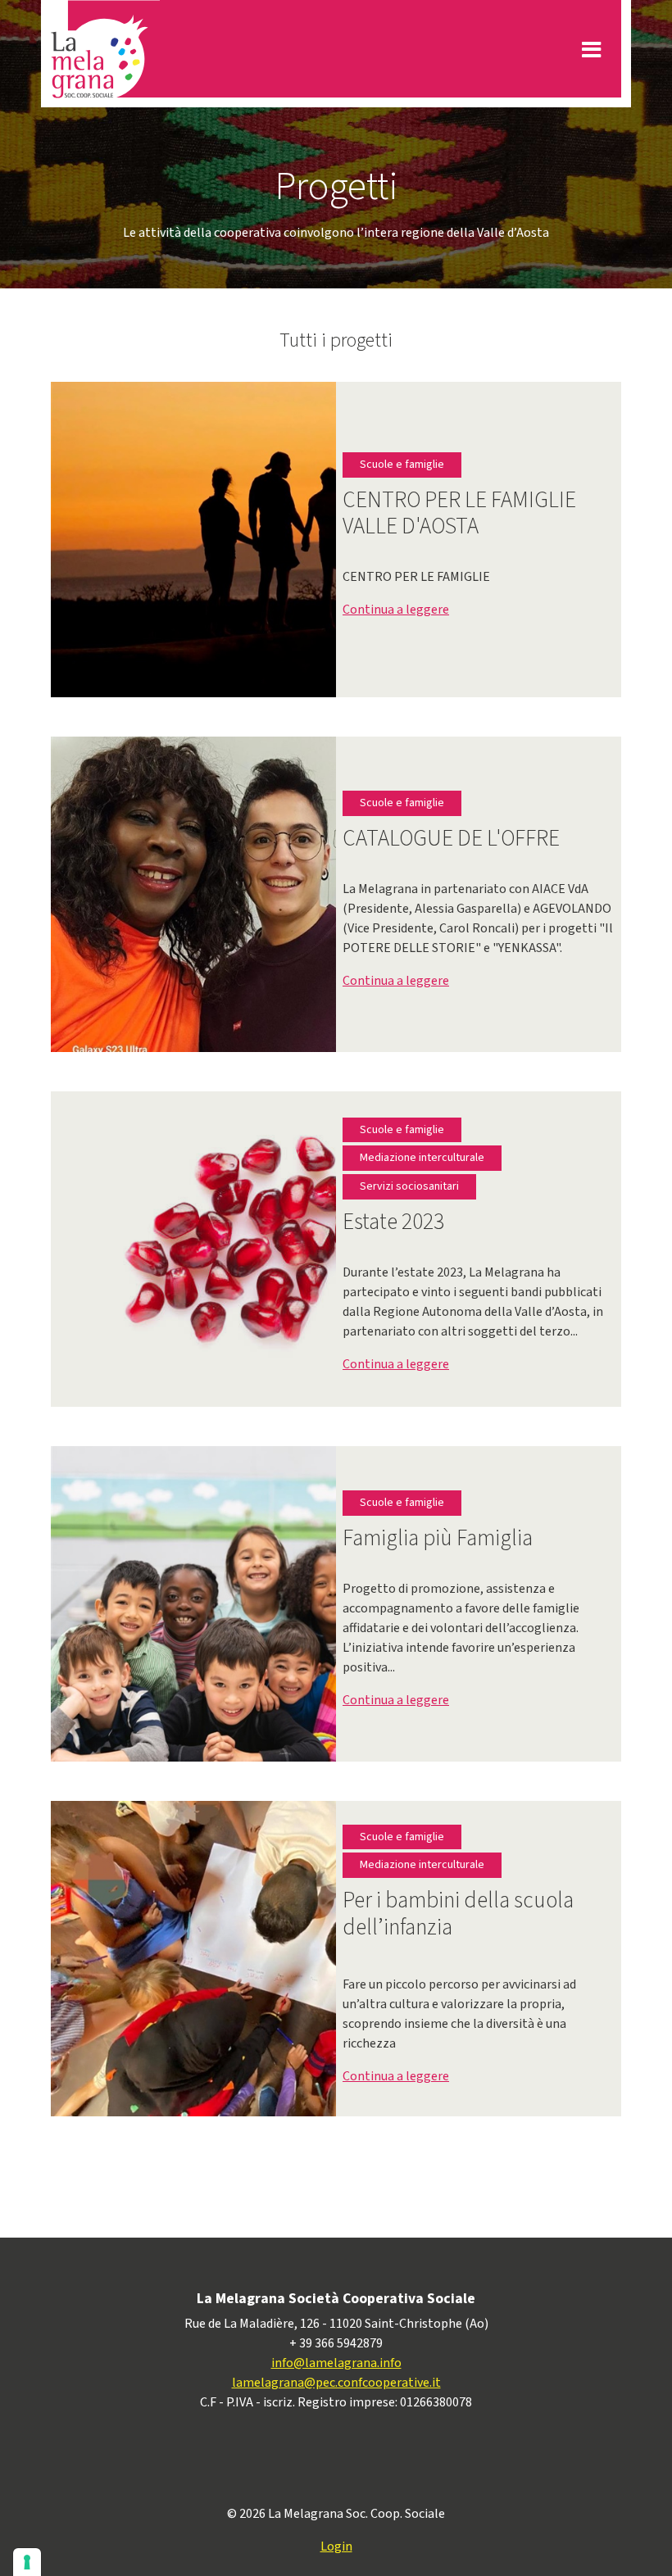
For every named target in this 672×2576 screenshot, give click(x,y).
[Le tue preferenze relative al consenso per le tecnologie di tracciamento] (27, 2562)
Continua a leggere (396, 610)
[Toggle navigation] (591, 49)
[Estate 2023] (282, 1248)
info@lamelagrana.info (336, 2363)
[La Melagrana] (105, 49)
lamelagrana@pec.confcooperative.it (336, 2383)
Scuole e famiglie (402, 465)
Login (336, 2547)
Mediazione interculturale (422, 1158)
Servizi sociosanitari (409, 1186)
